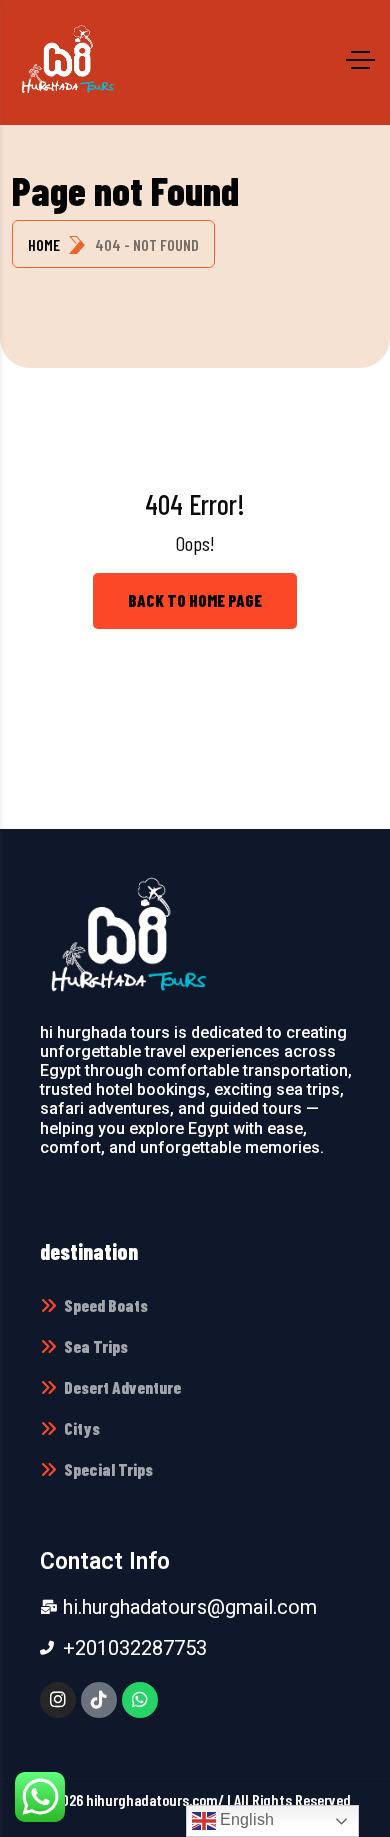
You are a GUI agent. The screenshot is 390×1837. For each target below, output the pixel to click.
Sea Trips (96, 1346)
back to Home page (195, 600)
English (245, 1819)
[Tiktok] (99, 1700)
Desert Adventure (122, 1387)
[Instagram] (58, 1700)
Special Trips (108, 1469)
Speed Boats (106, 1305)
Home (44, 244)
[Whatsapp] (140, 1700)
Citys (82, 1428)
